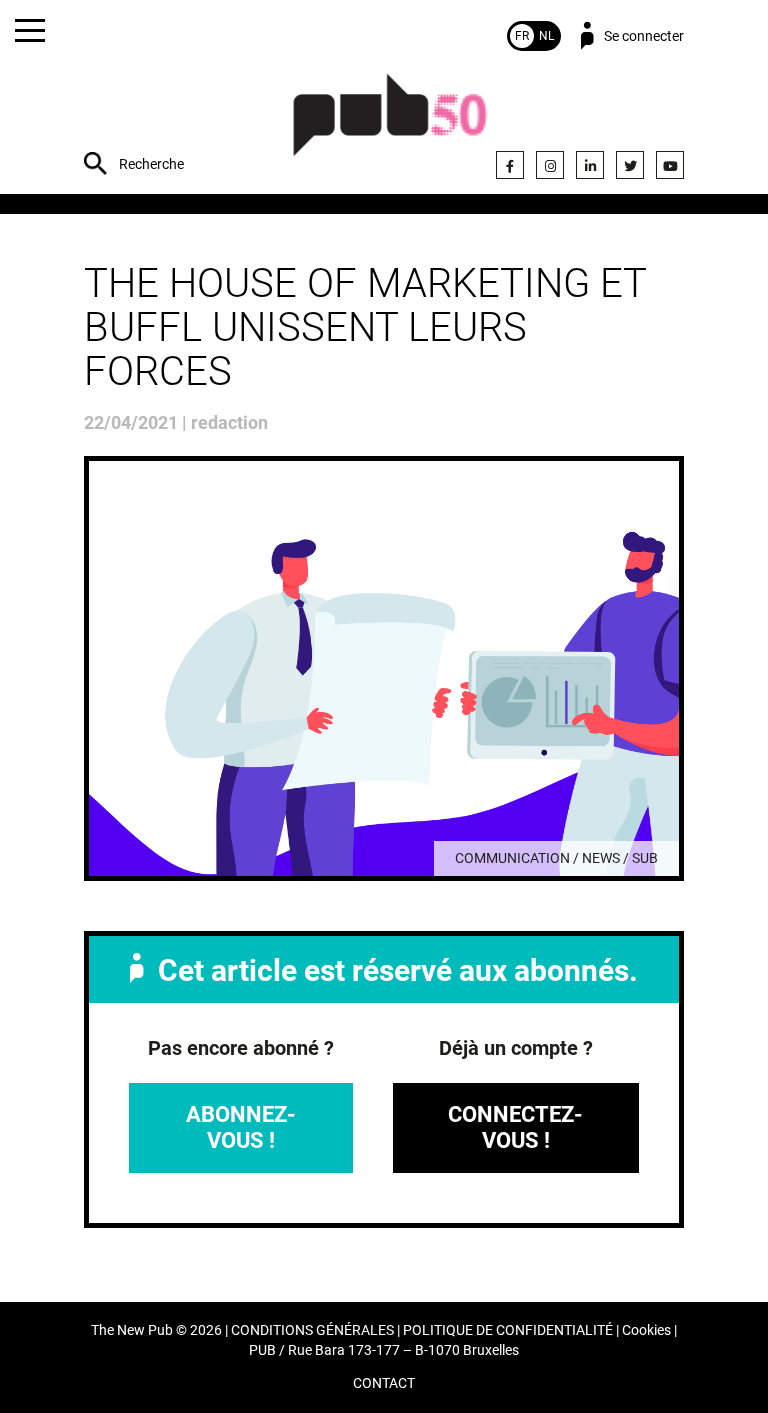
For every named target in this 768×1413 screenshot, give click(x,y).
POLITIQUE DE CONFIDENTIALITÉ (508, 1330)
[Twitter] (630, 165)
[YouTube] (670, 165)
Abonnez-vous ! (241, 1127)
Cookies (646, 1330)
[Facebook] (510, 165)
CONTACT (384, 1383)
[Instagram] (550, 165)
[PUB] (390, 125)
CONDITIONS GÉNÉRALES (312, 1330)
